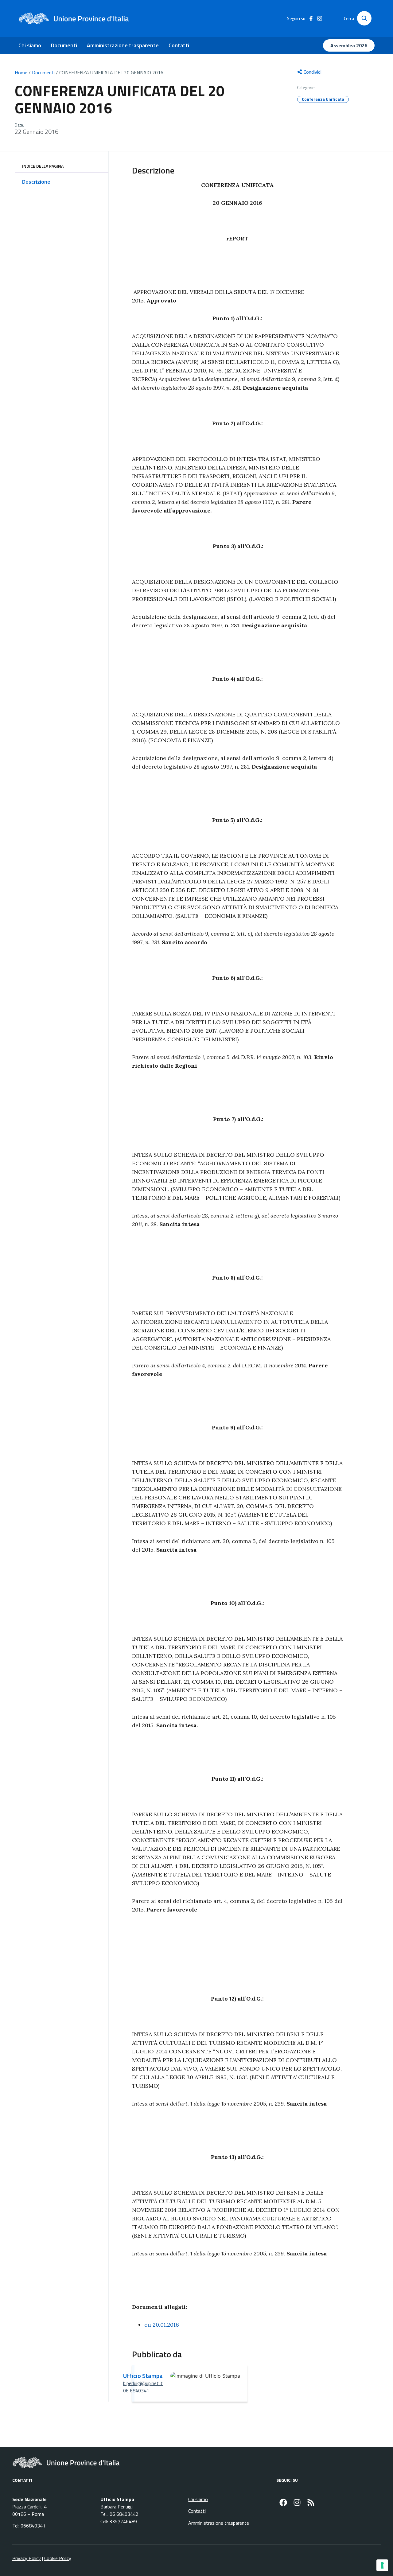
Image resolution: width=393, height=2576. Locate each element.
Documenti (64, 45)
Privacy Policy (27, 2558)
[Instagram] (297, 2502)
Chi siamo (30, 45)
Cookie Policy (58, 2558)
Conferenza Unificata (323, 99)
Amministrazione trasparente (123, 45)
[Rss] (311, 2502)
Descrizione (36, 182)
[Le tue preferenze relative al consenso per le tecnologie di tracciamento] (382, 2565)
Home (21, 72)
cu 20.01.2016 (162, 2325)
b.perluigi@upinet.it (143, 2383)
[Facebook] (283, 2502)
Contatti (179, 45)
